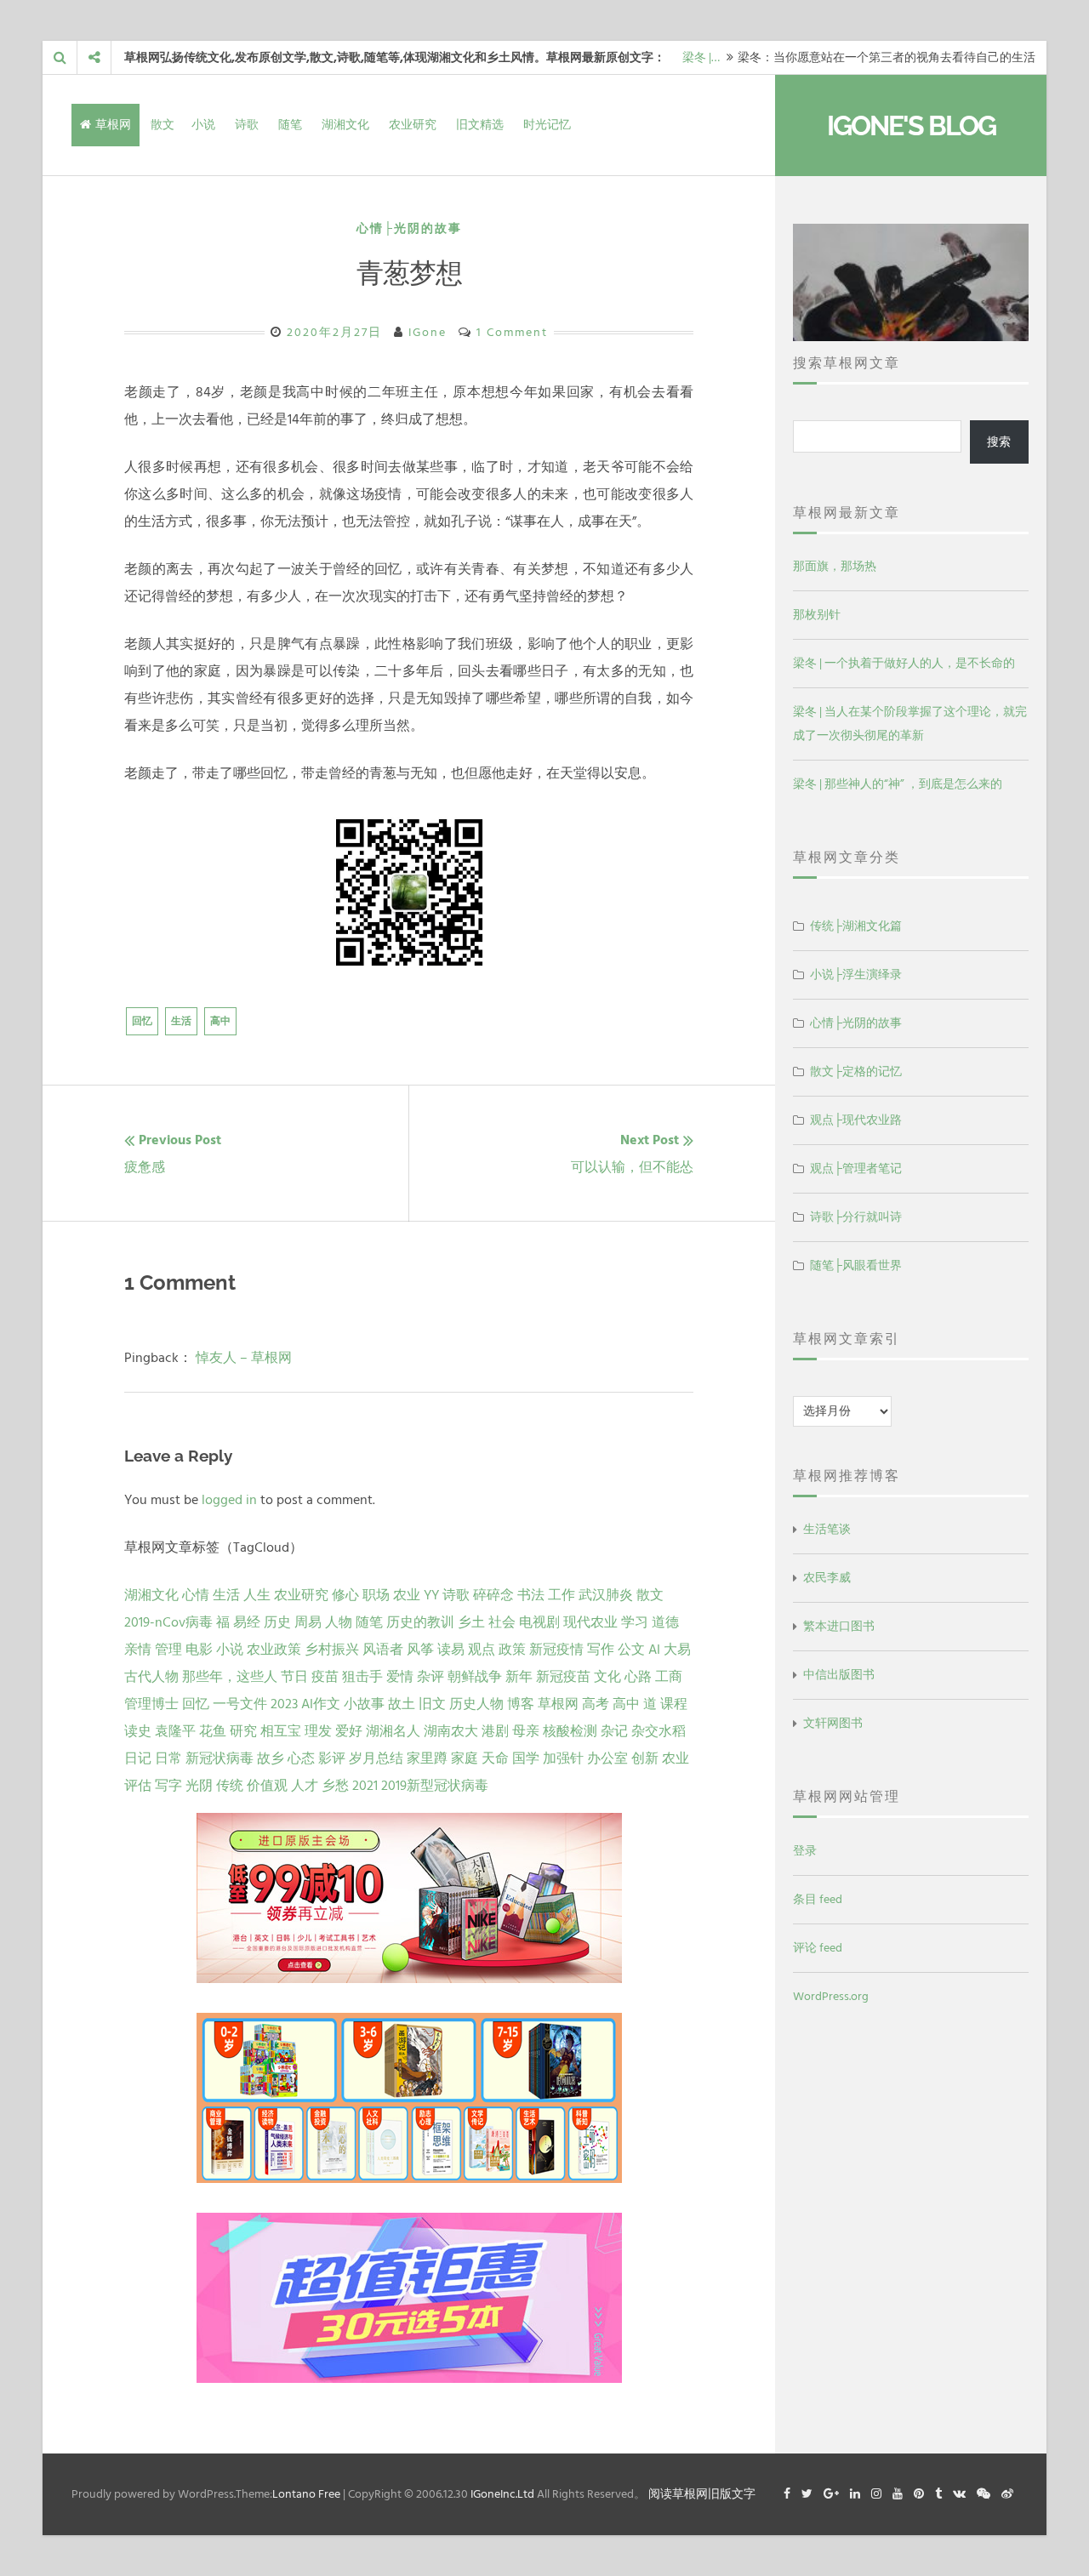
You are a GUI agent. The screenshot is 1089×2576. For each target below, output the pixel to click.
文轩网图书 (833, 1723)
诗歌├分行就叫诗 (856, 1217)
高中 (220, 1021)
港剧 (495, 1731)
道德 (665, 1622)
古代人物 (151, 1677)
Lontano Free (306, 2494)
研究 (243, 1731)
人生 (257, 1595)
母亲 (526, 1731)
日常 (168, 1758)
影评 (332, 1758)
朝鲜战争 (475, 1677)
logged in (229, 1500)
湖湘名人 (393, 1731)
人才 (305, 1786)
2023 (284, 1704)
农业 (407, 1595)
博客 (521, 1704)
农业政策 (274, 1650)
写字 (168, 1786)
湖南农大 (451, 1731)
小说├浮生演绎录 (856, 975)
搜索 (999, 442)
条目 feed (818, 1899)
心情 (196, 1595)
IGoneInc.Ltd (502, 2494)
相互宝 (281, 1731)
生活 (181, 1021)
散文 (162, 125)
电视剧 (539, 1622)
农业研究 (413, 125)
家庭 (465, 1758)
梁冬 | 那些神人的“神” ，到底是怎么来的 (898, 784)
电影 (199, 1650)
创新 (645, 1758)
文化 (607, 1677)
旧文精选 (480, 125)
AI (654, 1650)
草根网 (113, 125)
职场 (376, 1595)
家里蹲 (427, 1758)
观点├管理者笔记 (856, 1168)
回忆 (142, 1021)
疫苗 (325, 1677)
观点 (482, 1650)
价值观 (267, 1786)
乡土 (471, 1622)
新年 (519, 1677)
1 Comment (512, 332)
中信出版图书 (839, 1675)
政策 (512, 1650)
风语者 (383, 1650)
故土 (402, 1704)
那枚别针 (817, 615)
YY (431, 1595)
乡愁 (335, 1786)
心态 (301, 1758)
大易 (677, 1650)
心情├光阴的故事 (409, 228)
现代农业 (590, 1622)
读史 (138, 1731)
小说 (203, 125)
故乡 (271, 1758)
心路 (638, 1677)
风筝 (420, 1650)
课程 (674, 1704)
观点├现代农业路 (856, 1120)
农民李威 (827, 1578)
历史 (277, 1622)
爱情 (400, 1677)
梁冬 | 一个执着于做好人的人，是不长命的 (904, 663)
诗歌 (247, 125)
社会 (502, 1622)
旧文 (432, 1704)
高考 (596, 1704)
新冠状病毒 (220, 1758)
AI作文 (321, 1704)
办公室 (607, 1758)
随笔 (290, 125)
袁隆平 (175, 1731)
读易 (451, 1650)
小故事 (364, 1704)
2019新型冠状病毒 (435, 1786)
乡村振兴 (332, 1650)
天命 (495, 1758)
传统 (230, 1786)
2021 (365, 1786)
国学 (526, 1758)
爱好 (349, 1731)
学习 (635, 1622)
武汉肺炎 (606, 1595)
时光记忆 (547, 125)
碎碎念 (493, 1595)
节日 (294, 1677)
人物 (339, 1622)
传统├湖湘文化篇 (856, 926)
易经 (247, 1622)
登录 (805, 1851)
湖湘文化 (345, 125)
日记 (138, 1758)
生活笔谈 (827, 1529)
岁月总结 (376, 1758)
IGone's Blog (911, 125)
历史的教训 (420, 1622)
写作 (601, 1650)
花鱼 (213, 1731)
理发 (318, 1731)
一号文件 (240, 1704)
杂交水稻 (659, 1731)
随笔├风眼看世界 (856, 1265)
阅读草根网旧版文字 (702, 2494)
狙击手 (362, 1677)
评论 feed (818, 1948)
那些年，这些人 (230, 1677)
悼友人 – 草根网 (244, 1358)
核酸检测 (570, 1731)
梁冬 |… (701, 57)
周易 (308, 1622)
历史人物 (476, 1704)
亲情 (138, 1650)
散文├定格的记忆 (856, 1071)
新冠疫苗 (563, 1677)
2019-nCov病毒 (168, 1622)
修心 (345, 1595)
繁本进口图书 (839, 1626)
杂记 (614, 1731)
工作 (562, 1595)
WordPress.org (831, 1996)
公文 (631, 1650)
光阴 (199, 1786)
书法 (531, 1595)
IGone (428, 332)
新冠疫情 (556, 1650)
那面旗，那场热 (835, 566)
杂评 (430, 1677)
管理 (168, 1650)
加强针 (563, 1758)
